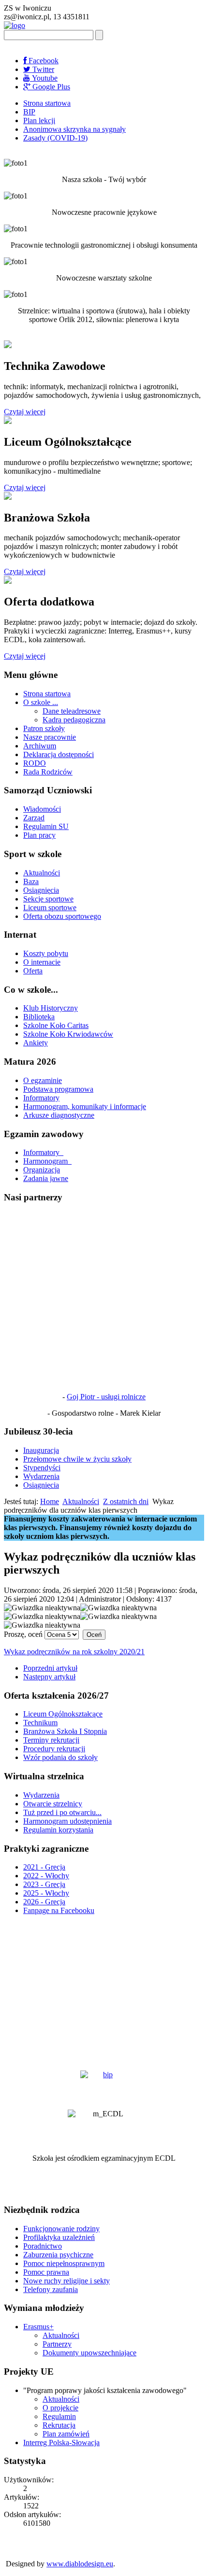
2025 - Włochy (46, 1893)
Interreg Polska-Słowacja (61, 2442)
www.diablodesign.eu (80, 2564)
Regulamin (59, 2416)
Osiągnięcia (41, 890)
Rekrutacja (59, 2425)
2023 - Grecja (44, 1884)
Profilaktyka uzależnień (59, 2237)
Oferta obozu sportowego (62, 916)
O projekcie (60, 2408)
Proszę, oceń (23, 1634)
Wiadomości (42, 809)
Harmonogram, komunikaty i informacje (85, 1106)
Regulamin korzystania (58, 1830)
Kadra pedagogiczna (74, 720)
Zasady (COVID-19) (55, 138)
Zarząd (34, 818)
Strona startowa (47, 103)
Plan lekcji (39, 120)
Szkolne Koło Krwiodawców (68, 1034)
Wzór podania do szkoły (60, 1757)
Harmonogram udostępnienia (67, 1821)
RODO (35, 763)
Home (50, 1501)
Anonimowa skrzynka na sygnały (74, 129)
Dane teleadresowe (72, 711)
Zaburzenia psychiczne (58, 2255)
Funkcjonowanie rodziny (61, 2229)
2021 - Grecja (44, 1867)
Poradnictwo (43, 2246)
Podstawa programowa (58, 1089)
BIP (29, 112)
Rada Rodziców (48, 772)
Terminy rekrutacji (51, 1740)
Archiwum (40, 746)
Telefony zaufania (51, 2289)
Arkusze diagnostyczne (59, 1115)
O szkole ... (41, 702)
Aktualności (42, 873)
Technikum (40, 1723)
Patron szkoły (44, 728)
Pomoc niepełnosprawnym (64, 2263)
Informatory (41, 1098)
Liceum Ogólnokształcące (63, 1714)
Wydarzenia (41, 1476)
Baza (31, 881)
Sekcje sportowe (48, 899)
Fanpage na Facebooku (59, 1910)
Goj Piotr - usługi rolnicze (106, 1397)
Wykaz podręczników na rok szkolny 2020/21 (74, 1652)
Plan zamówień (66, 2434)
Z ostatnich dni (126, 1501)
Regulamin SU (46, 826)
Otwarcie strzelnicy (53, 1804)
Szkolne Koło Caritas (56, 1025)
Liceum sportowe (50, 908)
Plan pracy (39, 835)
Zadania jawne (46, 1178)
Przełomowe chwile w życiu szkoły (77, 1459)
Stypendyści (42, 1468)
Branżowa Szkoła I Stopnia (65, 1731)
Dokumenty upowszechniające (89, 2353)
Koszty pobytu (46, 953)
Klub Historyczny (51, 1008)
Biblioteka (39, 1017)
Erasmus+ (38, 2327)
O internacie (42, 962)
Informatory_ (43, 1152)
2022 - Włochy (46, 1876)
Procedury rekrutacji (54, 1749)
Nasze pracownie (50, 737)
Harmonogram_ (47, 1161)
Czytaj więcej (25, 412)
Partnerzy (57, 2344)
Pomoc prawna (46, 2272)
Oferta (33, 971)
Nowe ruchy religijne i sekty (67, 2281)
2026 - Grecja (44, 1902)
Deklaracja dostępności (59, 754)
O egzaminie (43, 1080)
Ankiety (36, 1043)
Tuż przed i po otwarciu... (62, 1812)
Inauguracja (41, 1450)
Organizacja (42, 1170)
